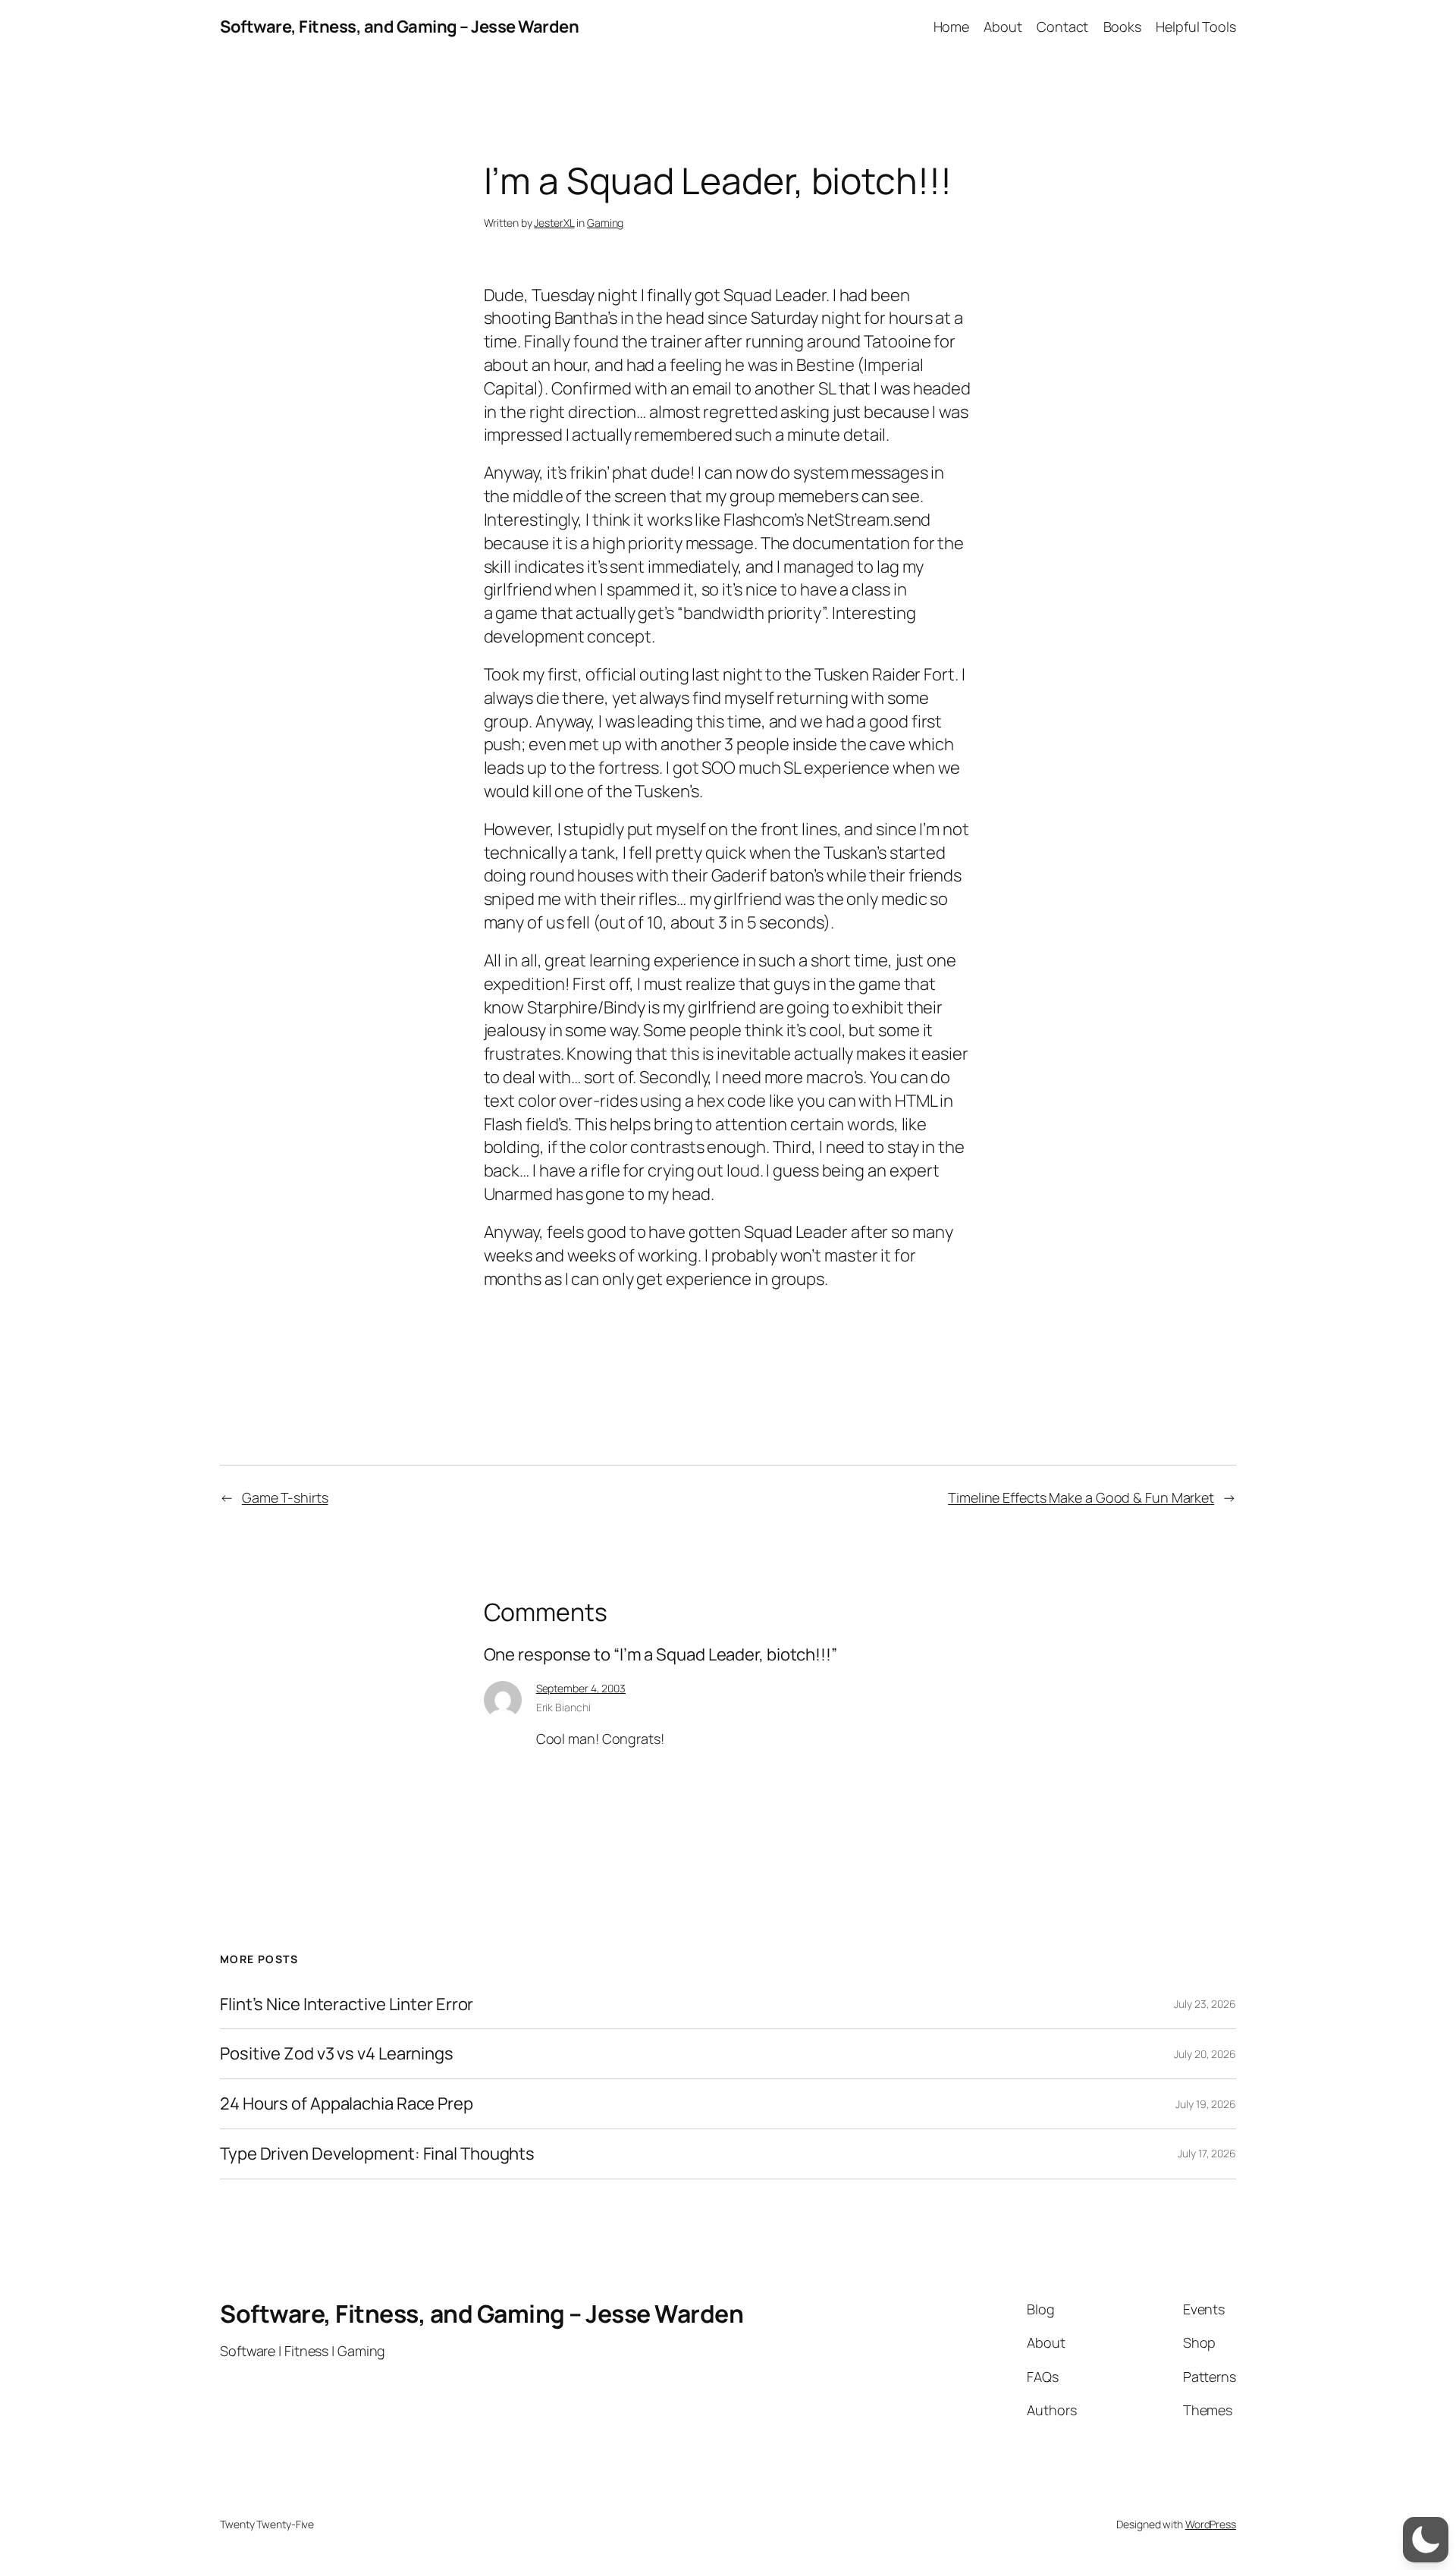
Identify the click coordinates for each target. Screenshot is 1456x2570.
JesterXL (554, 223)
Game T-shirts (285, 1497)
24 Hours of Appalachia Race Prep (347, 2104)
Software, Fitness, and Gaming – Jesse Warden (399, 27)
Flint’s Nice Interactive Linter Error (347, 2004)
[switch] (1426, 2540)
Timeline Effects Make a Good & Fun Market (1081, 1497)
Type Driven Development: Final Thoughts (377, 2154)
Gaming (605, 223)
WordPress (1211, 2524)
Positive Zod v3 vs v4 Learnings (337, 2054)
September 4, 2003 (581, 1688)
